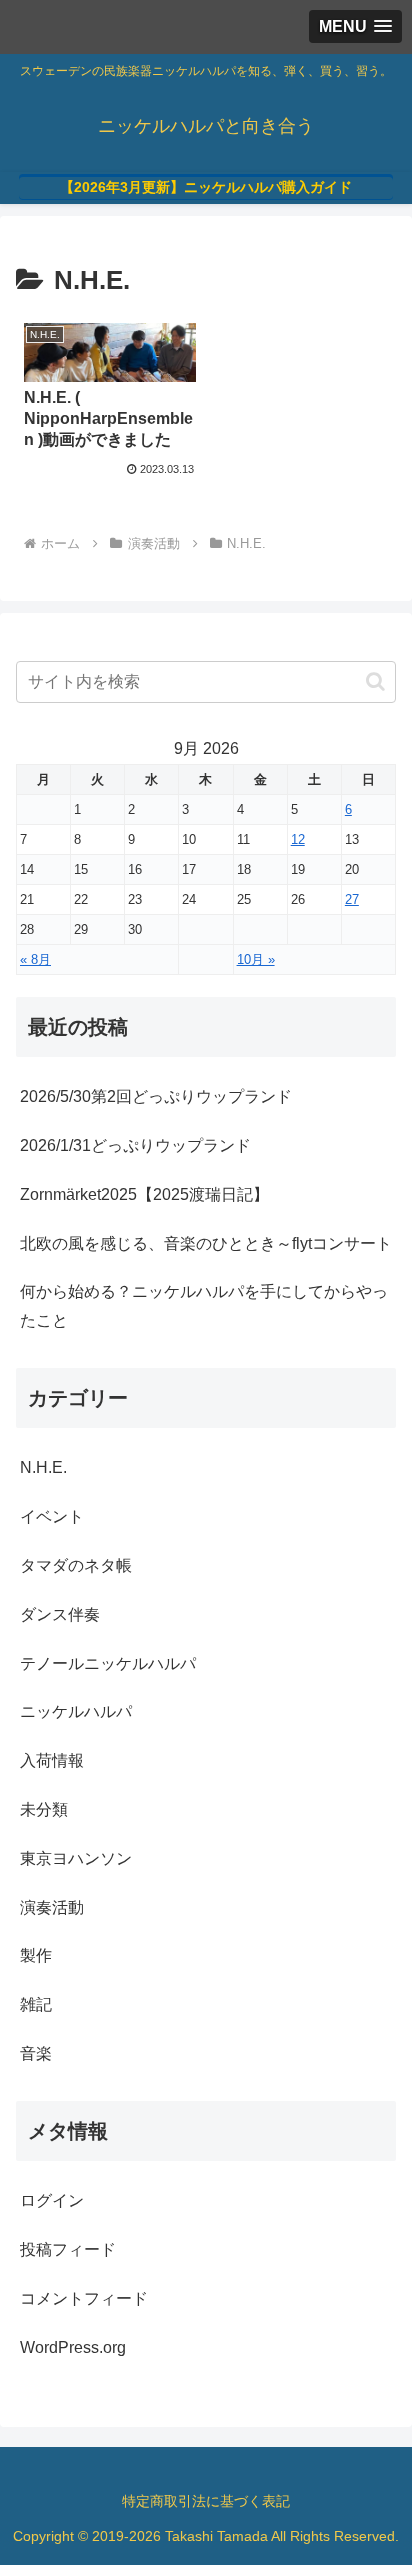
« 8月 (35, 959)
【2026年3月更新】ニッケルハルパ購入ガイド (206, 187)
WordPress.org (73, 2347)
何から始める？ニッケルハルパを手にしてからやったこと (204, 1306)
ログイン (52, 2200)
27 (352, 899)
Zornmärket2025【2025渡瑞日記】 (144, 1194)
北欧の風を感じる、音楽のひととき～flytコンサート (206, 1243)
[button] (375, 681)
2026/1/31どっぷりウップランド (135, 1145)
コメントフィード (84, 2298)
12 (298, 839)
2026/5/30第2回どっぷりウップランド (156, 1096)
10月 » (256, 959)
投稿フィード (68, 2249)
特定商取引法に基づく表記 (206, 2501)
